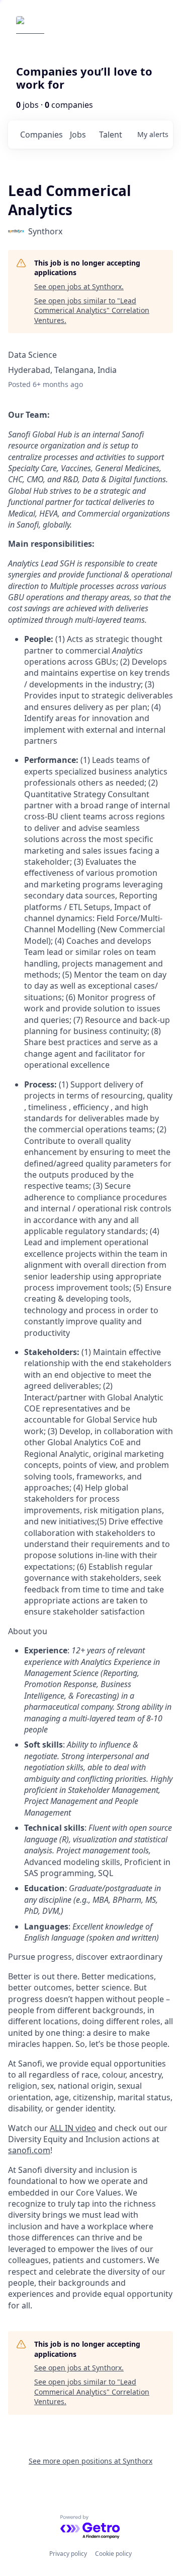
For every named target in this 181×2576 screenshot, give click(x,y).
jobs (78, 135)
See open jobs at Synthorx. (79, 286)
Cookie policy (113, 2554)
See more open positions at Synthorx (90, 2461)
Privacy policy (68, 2554)
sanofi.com (29, 2150)
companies (41, 135)
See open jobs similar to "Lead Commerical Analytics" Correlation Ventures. (92, 310)
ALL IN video (73, 2128)
